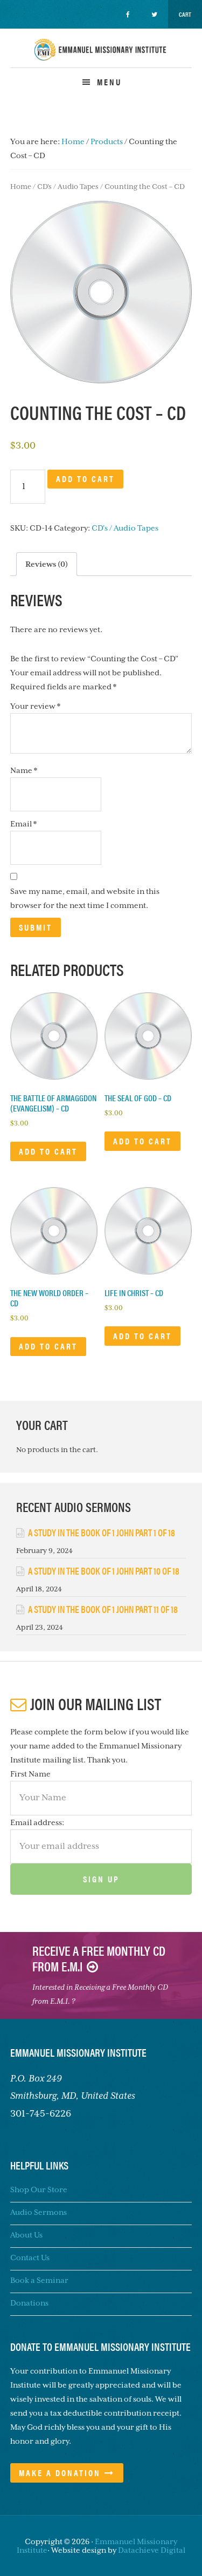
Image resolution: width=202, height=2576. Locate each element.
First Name (30, 1774)
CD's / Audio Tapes (68, 187)
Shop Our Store (39, 2189)
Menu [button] (109, 82)
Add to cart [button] (48, 1151)
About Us (26, 2235)
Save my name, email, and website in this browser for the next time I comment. (85, 898)
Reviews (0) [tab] (47, 564)
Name (24, 770)
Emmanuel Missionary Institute (101, 59)
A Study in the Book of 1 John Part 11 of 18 (103, 1609)
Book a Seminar (39, 2280)
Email (23, 824)
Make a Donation (60, 2473)
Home (21, 187)
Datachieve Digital (152, 2550)
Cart (185, 14)
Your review (35, 706)
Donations (29, 2303)
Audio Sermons (39, 2212)
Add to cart (85, 479)
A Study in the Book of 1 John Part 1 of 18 (102, 1532)
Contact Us (30, 2258)
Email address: (37, 1822)
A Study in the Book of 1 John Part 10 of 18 (104, 1571)
